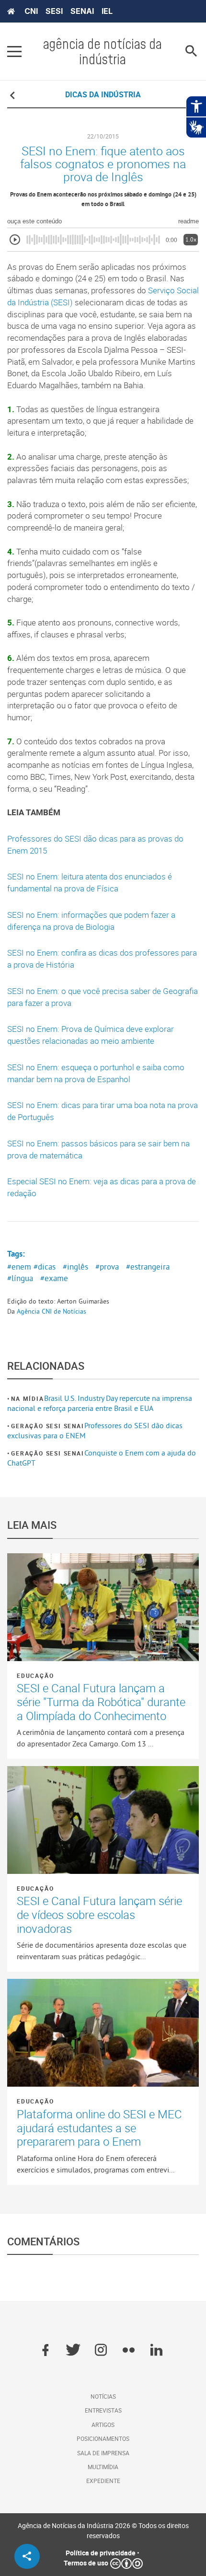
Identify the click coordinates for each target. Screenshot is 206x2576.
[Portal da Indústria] (11, 12)
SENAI (82, 11)
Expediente (103, 2481)
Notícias (103, 2396)
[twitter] (73, 2351)
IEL (107, 11)
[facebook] (45, 2351)
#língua (20, 1278)
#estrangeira (148, 1267)
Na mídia (27, 1398)
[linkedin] (156, 2351)
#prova (107, 1267)
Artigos (103, 2425)
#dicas (45, 1267)
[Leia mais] (103, 1607)
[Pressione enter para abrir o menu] (14, 51)
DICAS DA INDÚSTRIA (103, 94)
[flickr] (129, 2351)
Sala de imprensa (103, 2453)
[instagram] (101, 2351)
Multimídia (103, 2467)
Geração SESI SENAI (47, 1426)
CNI (31, 11)
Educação (35, 1675)
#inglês (75, 1267)
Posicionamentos (103, 2438)
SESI (54, 11)
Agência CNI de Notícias (51, 1311)
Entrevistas (103, 2410)
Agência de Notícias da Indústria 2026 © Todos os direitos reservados (103, 2530)
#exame (54, 1278)
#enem (19, 1267)
